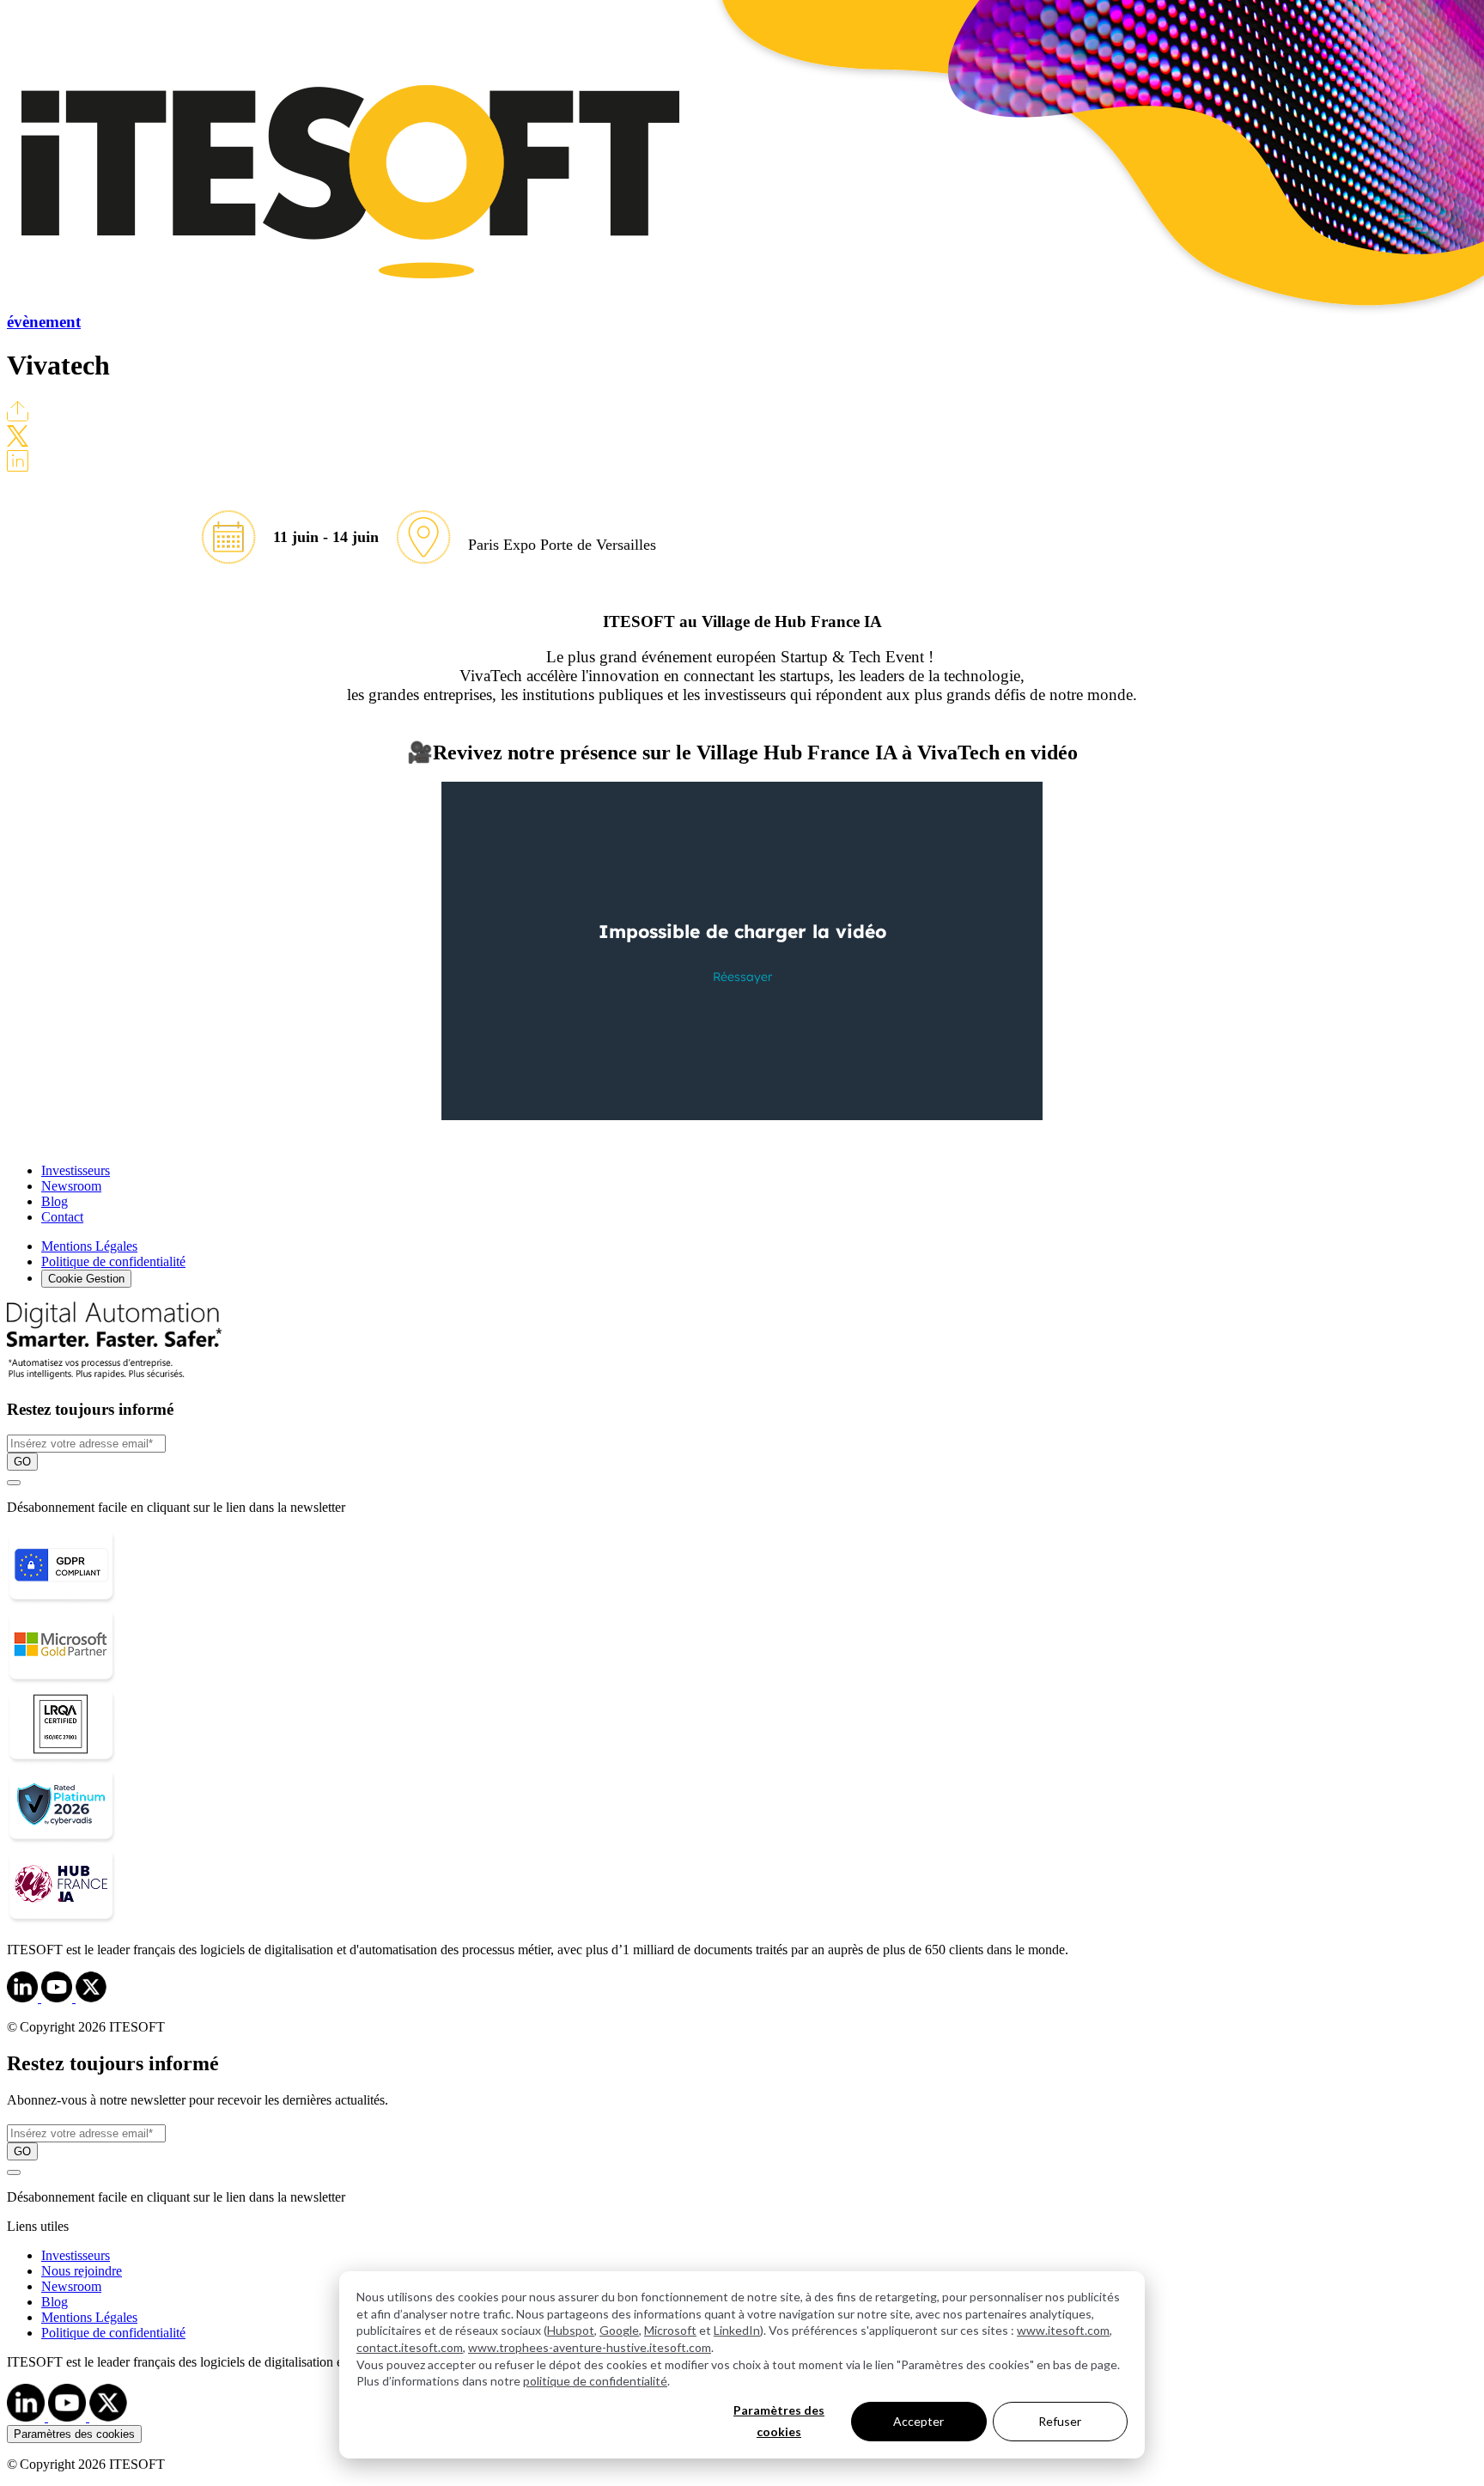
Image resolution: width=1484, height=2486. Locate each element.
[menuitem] (759, 2256)
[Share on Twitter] (18, 442)
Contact (62, 1217)
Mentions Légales (89, 1246)
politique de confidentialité (595, 2381)
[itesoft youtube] (69, 2417)
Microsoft (670, 2330)
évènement (44, 322)
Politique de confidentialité (113, 1261)
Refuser (1060, 2421)
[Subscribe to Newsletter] (14, 1483)
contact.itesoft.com (410, 2347)
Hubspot (571, 2330)
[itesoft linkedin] (27, 2417)
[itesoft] (24, 1998)
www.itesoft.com (1063, 2330)
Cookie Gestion (86, 1279)
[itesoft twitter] (108, 2417)
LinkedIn (737, 2330)
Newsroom (71, 1186)
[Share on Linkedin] (18, 467)
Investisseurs (76, 1170)
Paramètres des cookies (779, 2421)
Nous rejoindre (82, 2271)
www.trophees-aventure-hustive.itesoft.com (590, 2347)
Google (619, 2330)
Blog (55, 1201)
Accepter (918, 2421)
